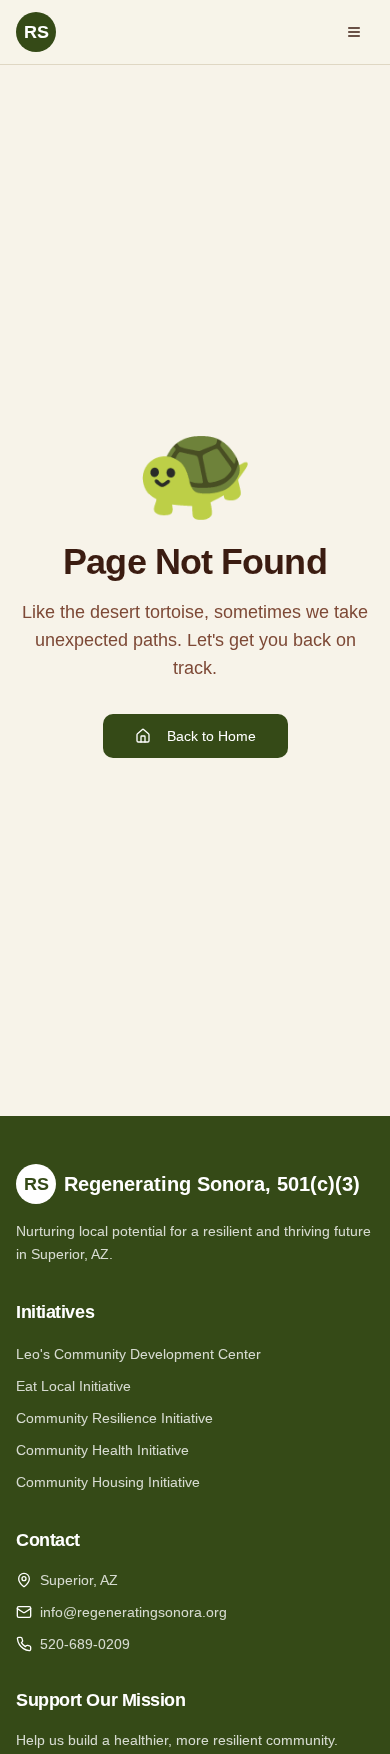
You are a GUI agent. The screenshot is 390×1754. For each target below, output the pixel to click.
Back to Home (211, 736)
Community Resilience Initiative (114, 1418)
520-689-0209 (85, 1644)
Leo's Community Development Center (138, 1354)
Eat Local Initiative (73, 1386)
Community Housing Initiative (108, 1482)
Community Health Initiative (102, 1450)
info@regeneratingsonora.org (133, 1612)
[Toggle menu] (354, 32)
